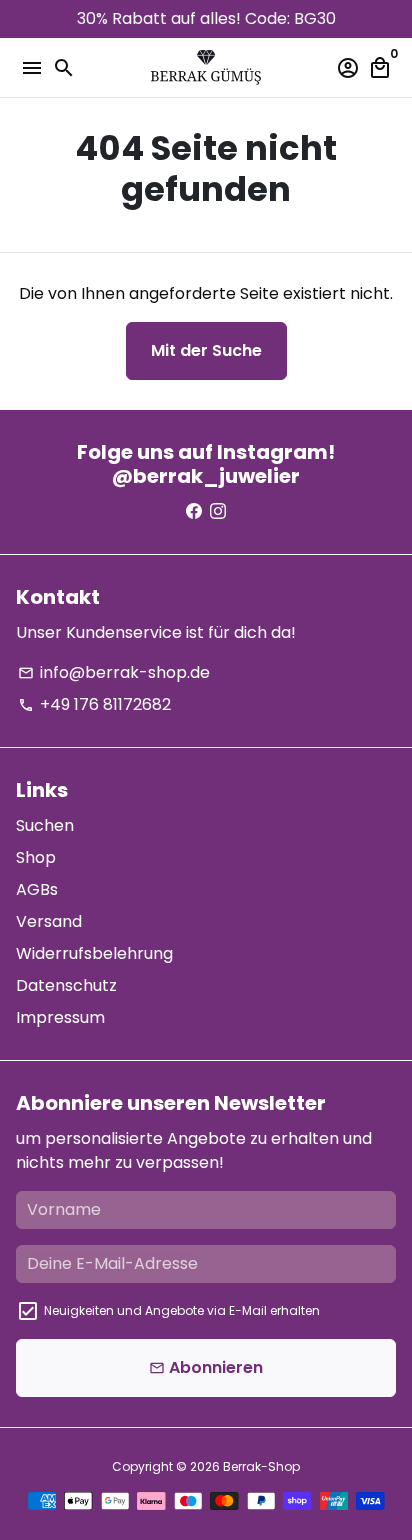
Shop (36, 857)
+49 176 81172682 (94, 704)
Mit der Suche (206, 350)
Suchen (45, 825)
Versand (49, 921)
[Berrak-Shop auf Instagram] (218, 511)
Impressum (60, 1017)
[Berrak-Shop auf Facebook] (194, 511)
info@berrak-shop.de (114, 672)
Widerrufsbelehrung (94, 953)
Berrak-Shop (261, 1466)
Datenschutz (66, 985)
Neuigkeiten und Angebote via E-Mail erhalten (182, 1310)
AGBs (37, 889)
